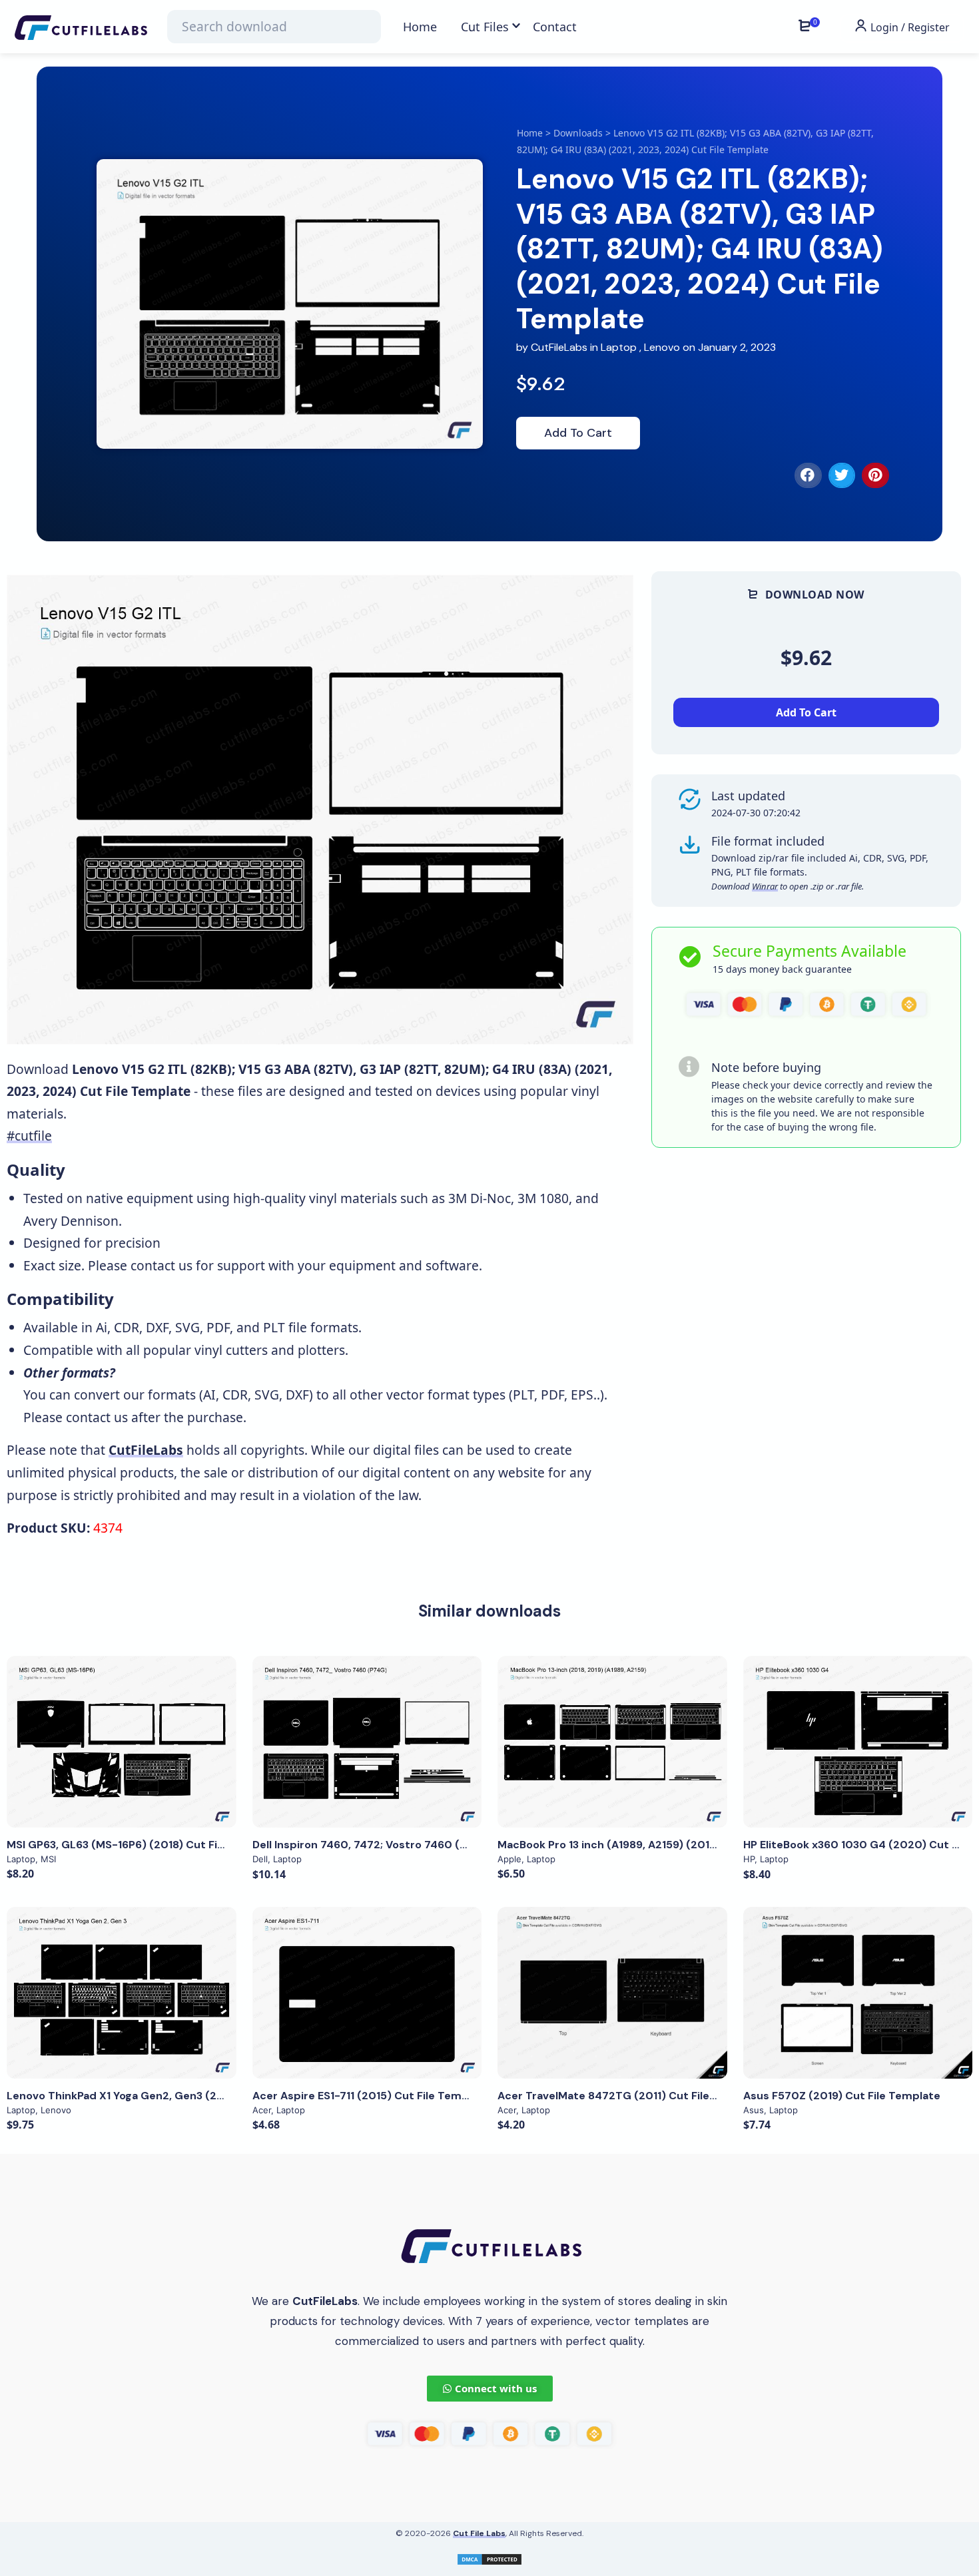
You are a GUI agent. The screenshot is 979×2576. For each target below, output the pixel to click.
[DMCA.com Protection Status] (489, 2558)
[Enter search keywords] (274, 27)
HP (749, 1859)
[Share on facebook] (808, 475)
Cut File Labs (479, 2533)
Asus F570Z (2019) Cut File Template (842, 2096)
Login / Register (909, 27)
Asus (754, 2110)
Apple (509, 1859)
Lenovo (662, 347)
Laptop (619, 347)
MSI (48, 1859)
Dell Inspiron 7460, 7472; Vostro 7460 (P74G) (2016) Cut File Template (440, 1845)
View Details (121, 1742)
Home (530, 133)
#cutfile (29, 1136)
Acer (262, 2110)
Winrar (765, 886)
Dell (260, 1859)
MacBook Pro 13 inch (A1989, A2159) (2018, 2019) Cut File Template (673, 1845)
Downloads (578, 133)
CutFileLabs (560, 347)
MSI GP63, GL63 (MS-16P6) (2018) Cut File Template (144, 1845)
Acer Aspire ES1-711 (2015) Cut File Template (371, 2096)
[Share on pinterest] (875, 475)
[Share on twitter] (842, 475)
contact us (162, 1265)
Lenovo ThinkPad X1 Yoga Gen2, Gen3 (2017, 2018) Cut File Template (187, 2096)
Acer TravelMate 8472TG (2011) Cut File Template (631, 2096)
